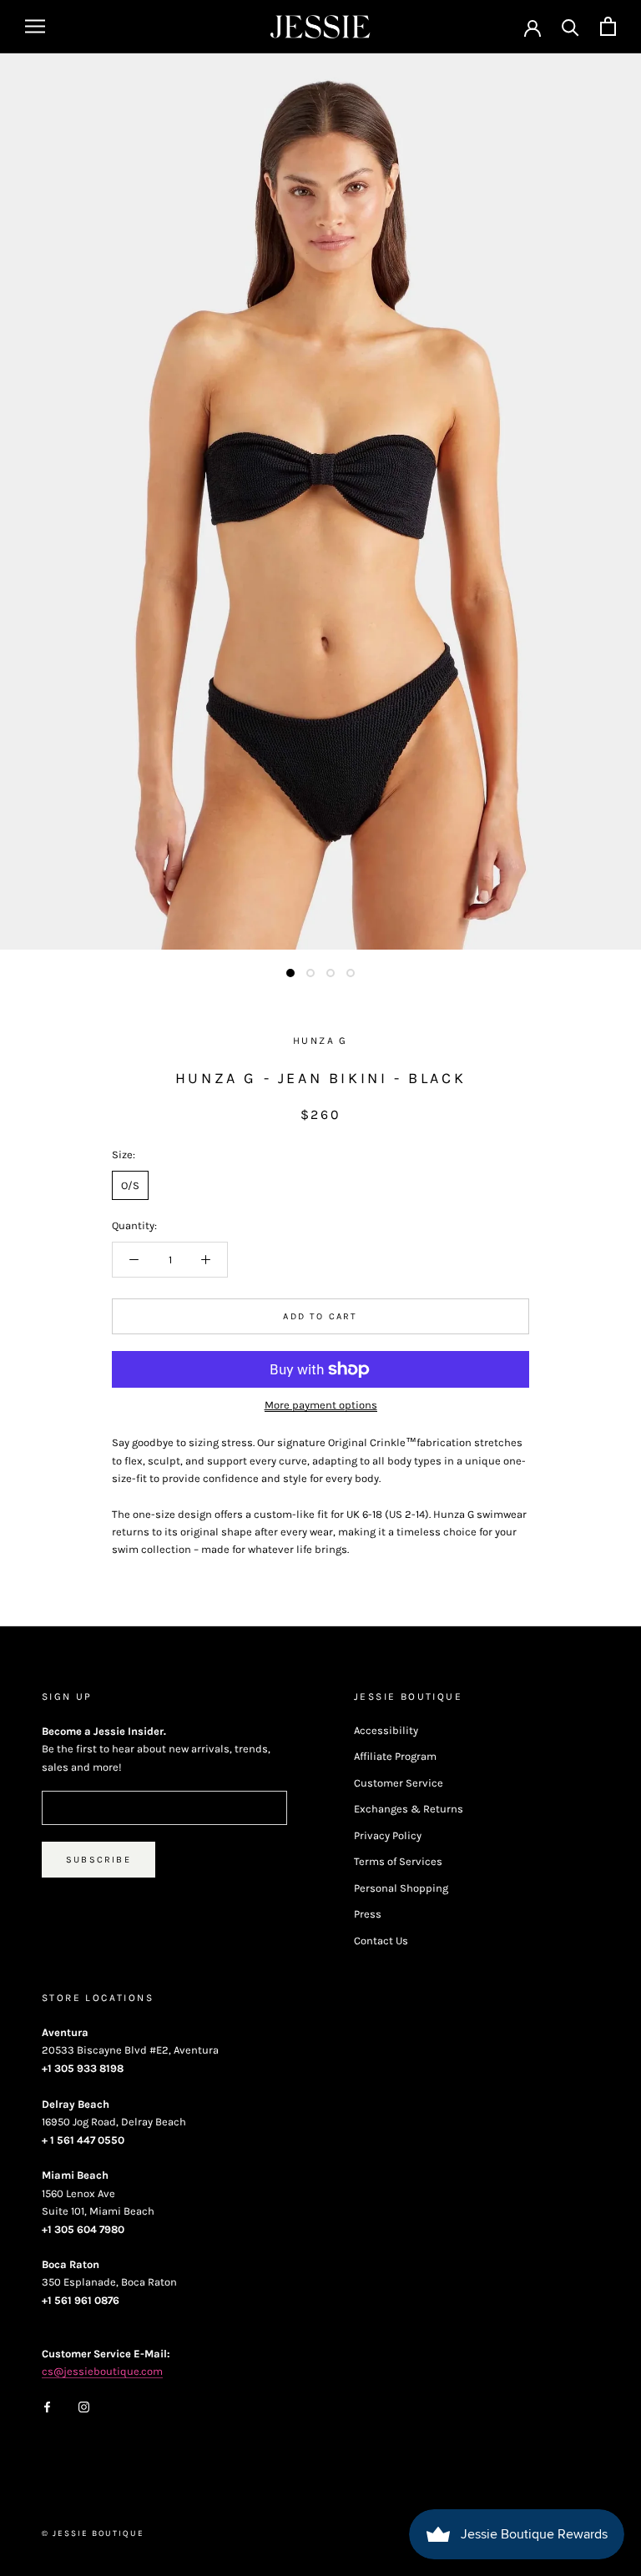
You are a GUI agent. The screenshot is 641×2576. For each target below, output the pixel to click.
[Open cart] (608, 26)
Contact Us (381, 1941)
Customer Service (399, 1783)
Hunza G (320, 1041)
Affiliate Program (395, 1756)
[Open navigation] (35, 26)
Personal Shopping (401, 1888)
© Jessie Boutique (93, 2533)
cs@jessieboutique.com (102, 2371)
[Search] (570, 26)
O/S (130, 1185)
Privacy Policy (388, 1835)
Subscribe (98, 1860)
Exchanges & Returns (409, 1809)
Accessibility (386, 1730)
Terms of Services (398, 1861)
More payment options (321, 1405)
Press (368, 1914)
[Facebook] (47, 2405)
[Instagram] (84, 2405)
